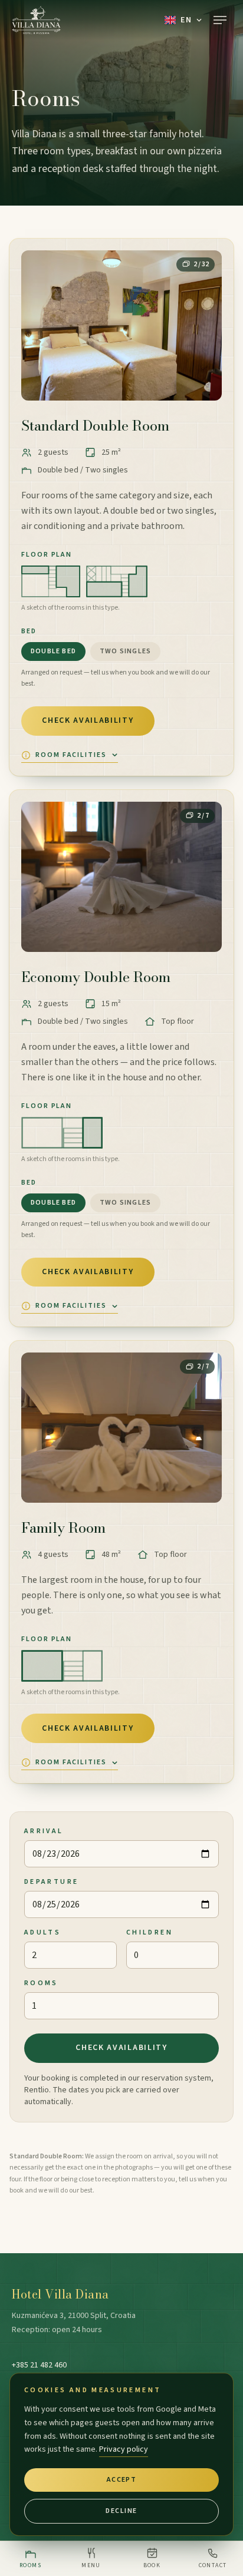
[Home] (36, 20)
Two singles (125, 651)
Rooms (41, 1983)
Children (150, 1932)
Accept (122, 2480)
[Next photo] (203, 325)
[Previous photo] (40, 325)
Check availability (88, 720)
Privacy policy (124, 2449)
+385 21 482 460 (39, 2365)
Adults (42, 1932)
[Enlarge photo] (121, 325)
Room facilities (71, 755)
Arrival (44, 1831)
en (186, 20)
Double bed (53, 651)
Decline (121, 2511)
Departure (51, 1882)
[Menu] (220, 20)
